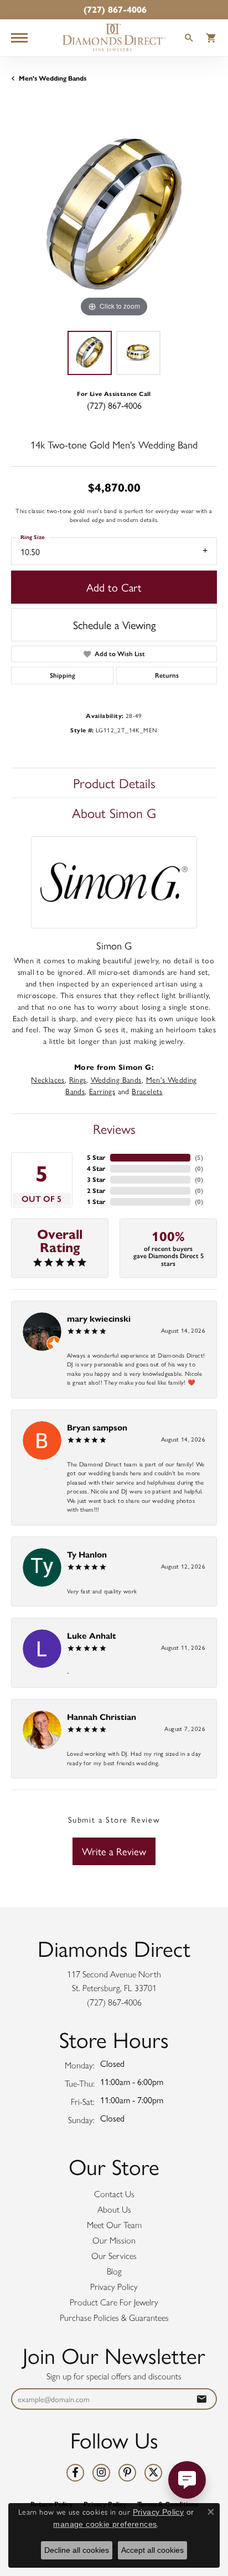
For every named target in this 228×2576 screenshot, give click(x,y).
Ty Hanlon (87, 1554)
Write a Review (114, 1851)
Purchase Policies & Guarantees (114, 2318)
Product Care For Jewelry (114, 2302)
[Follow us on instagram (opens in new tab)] (101, 2473)
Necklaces (48, 1079)
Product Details (114, 783)
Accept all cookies (152, 2550)
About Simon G (114, 812)
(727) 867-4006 (114, 405)
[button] (189, 39)
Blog (114, 2271)
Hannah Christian (102, 1717)
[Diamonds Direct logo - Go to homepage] (114, 38)
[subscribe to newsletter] (201, 2399)
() (199, 1157)
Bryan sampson (97, 1427)
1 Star (96, 1202)
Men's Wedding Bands (53, 78)
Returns (167, 675)
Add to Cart (114, 587)
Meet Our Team (114, 2225)
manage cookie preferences (105, 2524)
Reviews (114, 1128)
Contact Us (114, 2194)
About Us (114, 2210)
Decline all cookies (77, 2550)
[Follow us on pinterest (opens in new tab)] (127, 2473)
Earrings (102, 1091)
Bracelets (147, 1091)
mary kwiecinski (99, 1319)
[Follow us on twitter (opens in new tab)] (153, 2473)
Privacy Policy (114, 2287)
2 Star (96, 1191)
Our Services (114, 2256)
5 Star (96, 1157)
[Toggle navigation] (19, 38)
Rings (78, 1079)
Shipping (63, 675)
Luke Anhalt (92, 1636)
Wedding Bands (116, 1079)
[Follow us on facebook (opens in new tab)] (75, 2473)
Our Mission (114, 2240)
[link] (114, 10)
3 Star (96, 1179)
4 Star (96, 1168)
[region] (114, 217)
